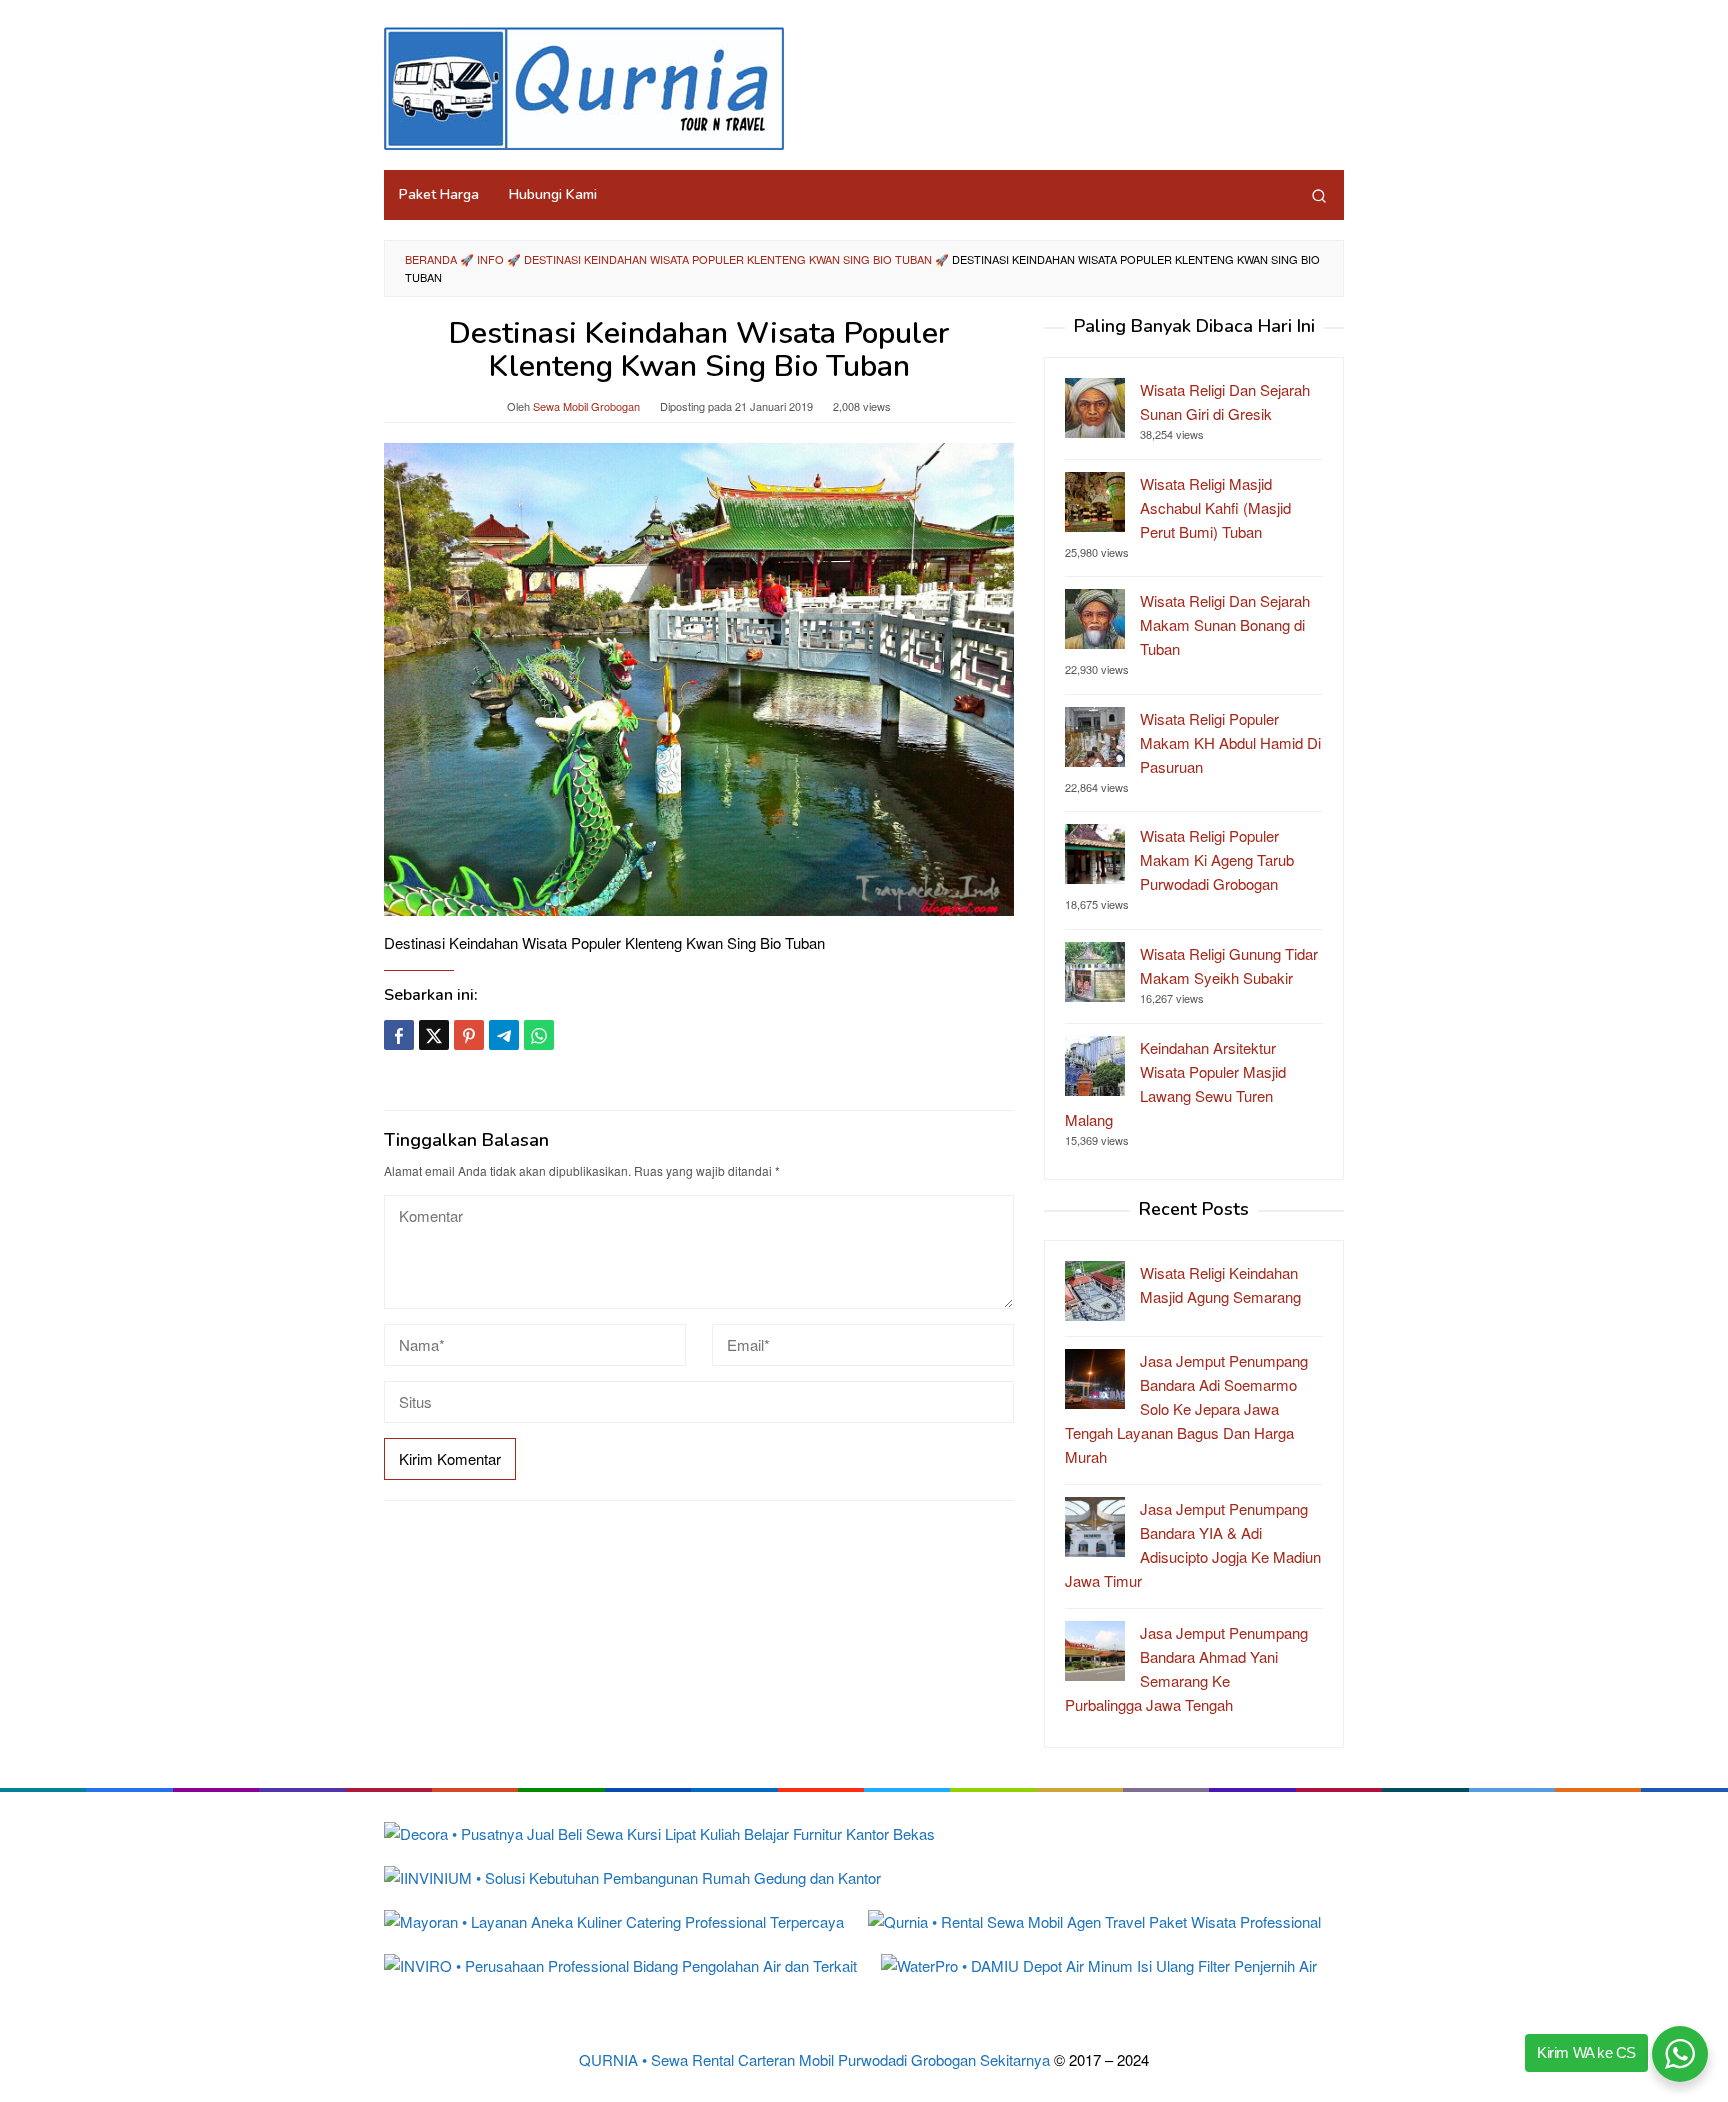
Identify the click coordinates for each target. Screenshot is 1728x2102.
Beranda (431, 259)
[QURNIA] (584, 85)
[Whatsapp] (539, 1035)
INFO (490, 259)
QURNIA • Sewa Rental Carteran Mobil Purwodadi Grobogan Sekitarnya (814, 2059)
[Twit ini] (434, 1035)
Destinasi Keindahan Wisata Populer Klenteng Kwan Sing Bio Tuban (728, 259)
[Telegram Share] (504, 1035)
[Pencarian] (1319, 195)
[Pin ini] (469, 1035)
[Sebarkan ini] (399, 1035)
